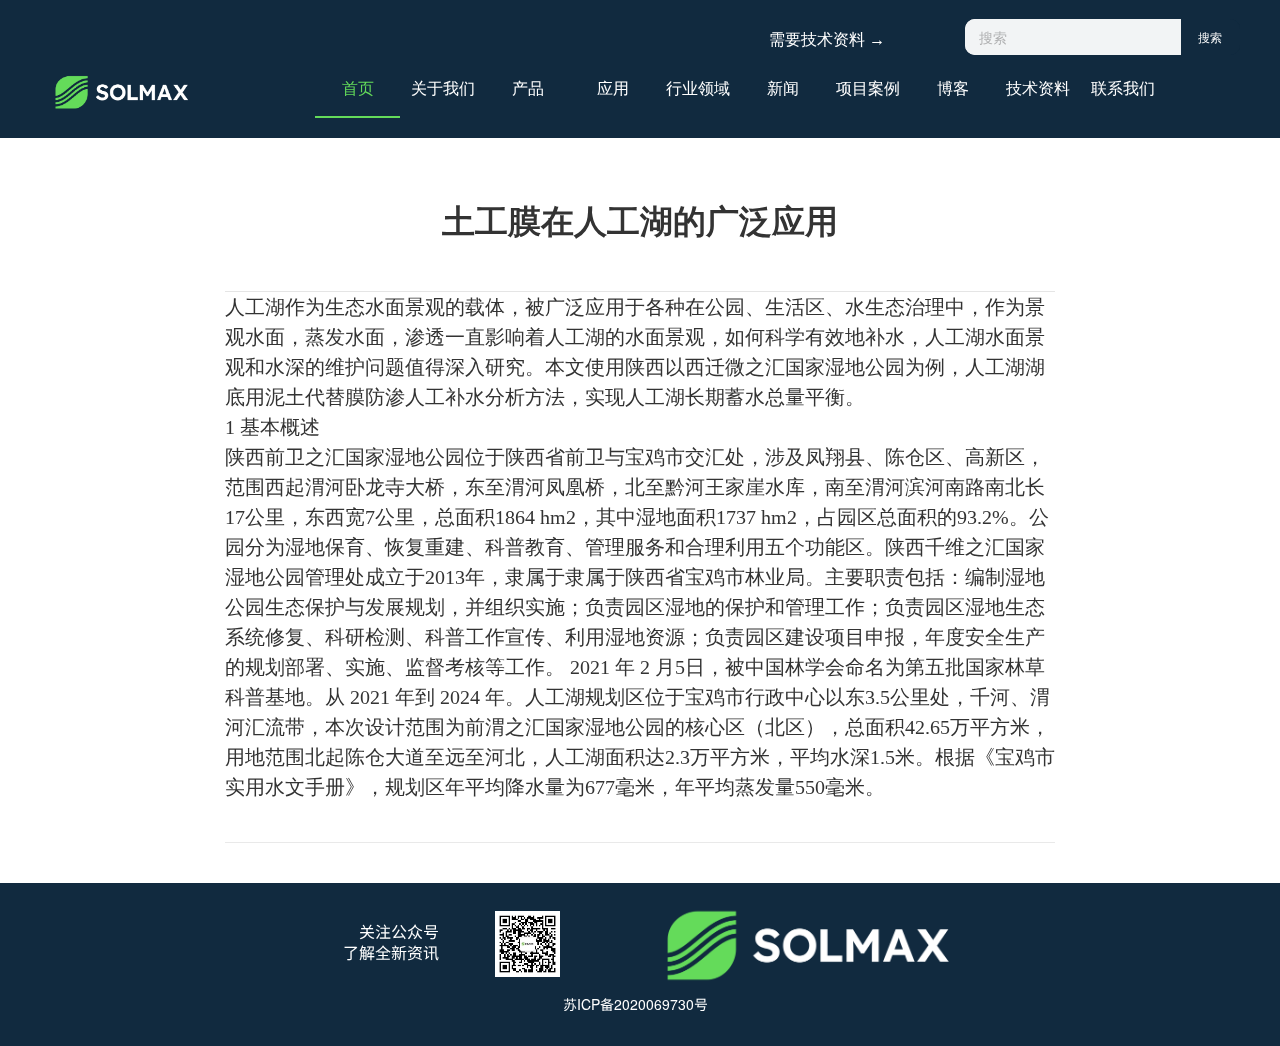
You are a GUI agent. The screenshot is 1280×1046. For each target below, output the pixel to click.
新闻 (783, 87)
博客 (953, 87)
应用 (613, 87)
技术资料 (1038, 87)
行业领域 (698, 87)
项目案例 (868, 87)
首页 (358, 87)
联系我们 (1123, 87)
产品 (528, 87)
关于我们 (443, 87)
